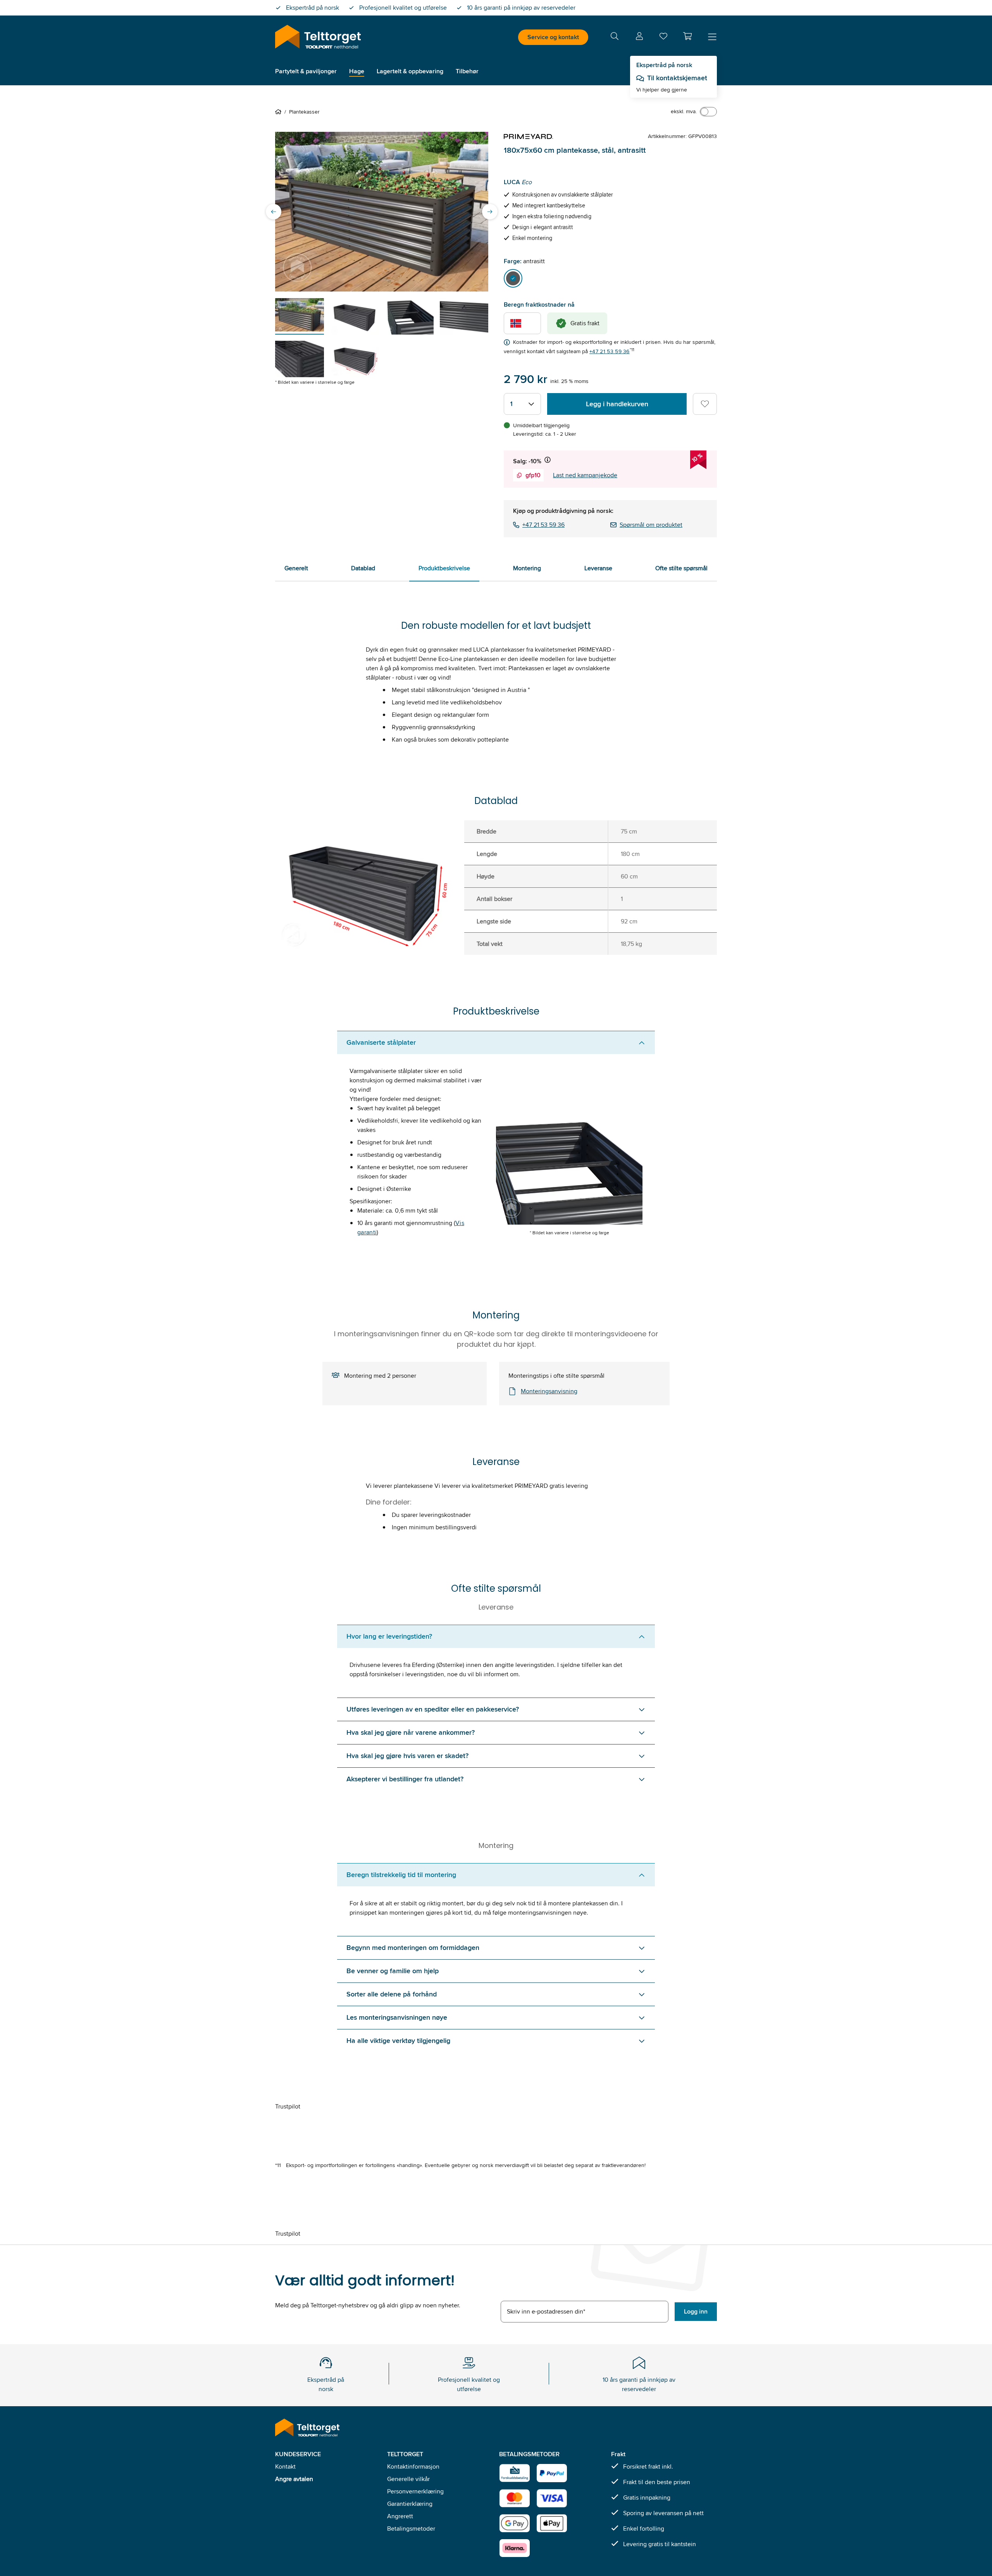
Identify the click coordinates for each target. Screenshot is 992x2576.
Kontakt (285, 2466)
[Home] (280, 112)
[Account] (639, 37)
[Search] (615, 37)
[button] (687, 36)
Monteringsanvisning (549, 1391)
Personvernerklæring (415, 2491)
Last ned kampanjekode (585, 475)
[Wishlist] (663, 38)
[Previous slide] (274, 212)
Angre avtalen (294, 2479)
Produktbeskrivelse (444, 568)
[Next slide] (490, 212)
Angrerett (400, 2516)
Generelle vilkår (408, 2479)
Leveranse (598, 568)
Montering (527, 568)
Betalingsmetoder (411, 2529)
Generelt (296, 568)
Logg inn (696, 2311)
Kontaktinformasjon (413, 2466)
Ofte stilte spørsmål (681, 568)
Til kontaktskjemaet (677, 78)
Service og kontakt (553, 37)
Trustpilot (288, 2106)
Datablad (363, 568)
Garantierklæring (410, 2504)
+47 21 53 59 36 (610, 351)
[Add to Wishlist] (705, 404)
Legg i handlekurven (617, 404)
